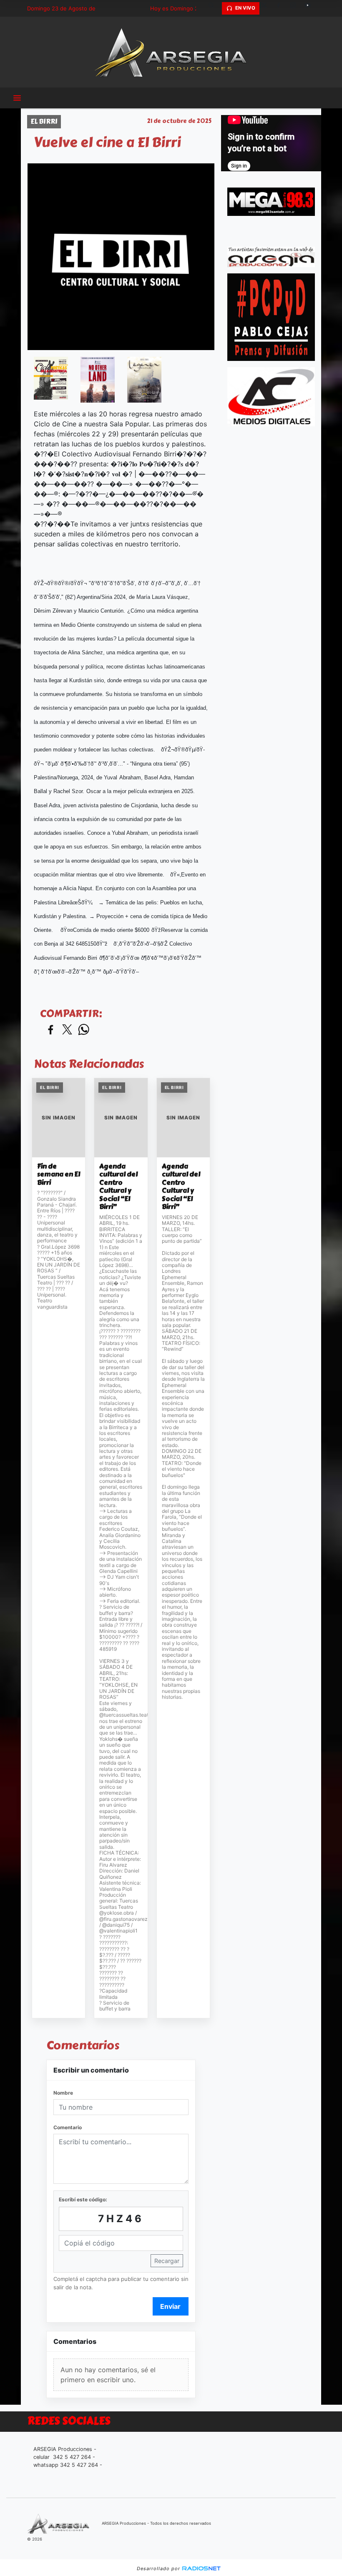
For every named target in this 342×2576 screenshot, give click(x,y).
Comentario (68, 2127)
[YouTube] (311, 8)
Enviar (170, 2306)
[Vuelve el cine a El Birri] (51, 378)
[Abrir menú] (17, 98)
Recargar (167, 2261)
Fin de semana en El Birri (59, 1175)
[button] (214, 8)
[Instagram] (296, 8)
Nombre (63, 2093)
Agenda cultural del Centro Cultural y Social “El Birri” (118, 1187)
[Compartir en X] (67, 1030)
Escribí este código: (83, 2199)
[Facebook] (282, 8)
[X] (267, 8)
